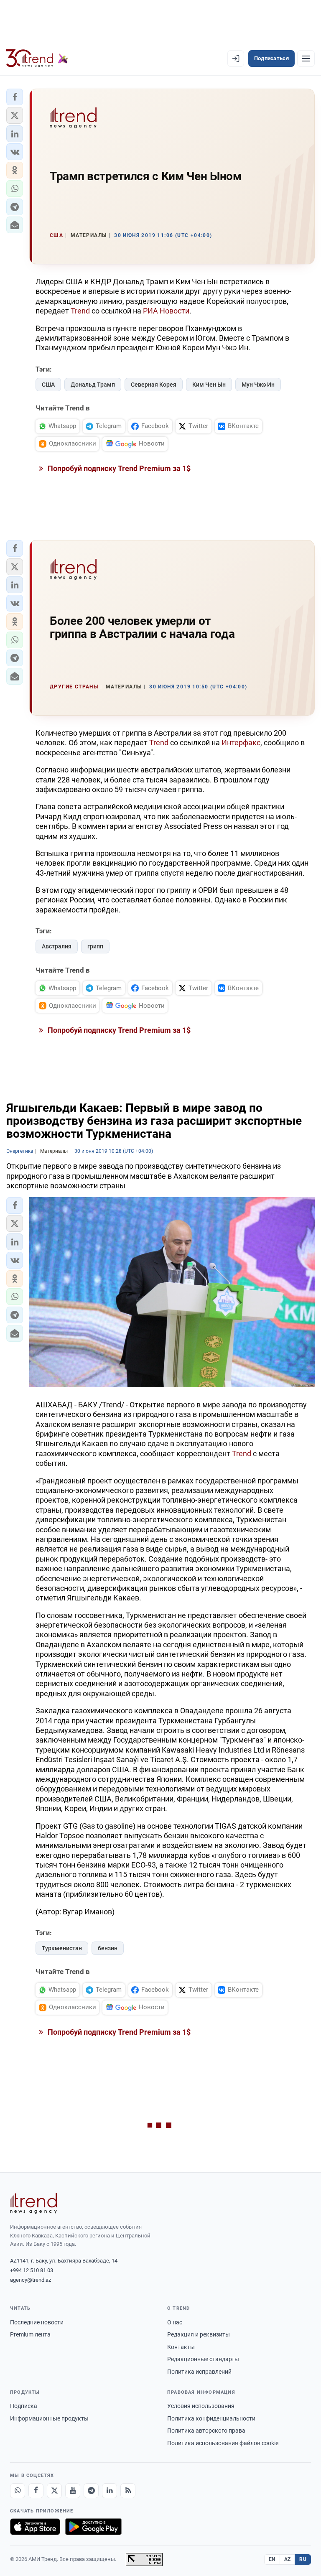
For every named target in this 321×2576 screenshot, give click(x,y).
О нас (175, 2322)
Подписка (24, 2406)
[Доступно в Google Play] (93, 2527)
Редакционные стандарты (203, 2359)
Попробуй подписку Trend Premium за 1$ (118, 468)
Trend (80, 311)
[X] (54, 2491)
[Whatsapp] (18, 2491)
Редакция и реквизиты (199, 2334)
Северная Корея (154, 385)
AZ (288, 2559)
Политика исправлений (199, 2372)
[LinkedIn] (110, 2491)
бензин (108, 1948)
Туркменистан (62, 1948)
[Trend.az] (37, 59)
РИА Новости (166, 311)
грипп (95, 946)
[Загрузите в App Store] (35, 2527)
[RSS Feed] (128, 2491)
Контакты (181, 2347)
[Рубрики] (306, 59)
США (48, 385)
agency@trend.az (31, 2280)
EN (272, 2559)
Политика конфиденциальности (211, 2418)
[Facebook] (36, 2491)
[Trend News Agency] (33, 2203)
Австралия (57, 946)
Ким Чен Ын (209, 385)
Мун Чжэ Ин (258, 385)
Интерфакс (241, 743)
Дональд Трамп (93, 385)
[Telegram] (91, 2491)
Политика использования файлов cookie (223, 2443)
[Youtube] (73, 2491)
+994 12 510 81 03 (32, 2270)
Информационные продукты (49, 2418)
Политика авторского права (206, 2431)
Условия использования (201, 2406)
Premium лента (30, 2334)
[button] (15, 97)
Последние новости (37, 2322)
